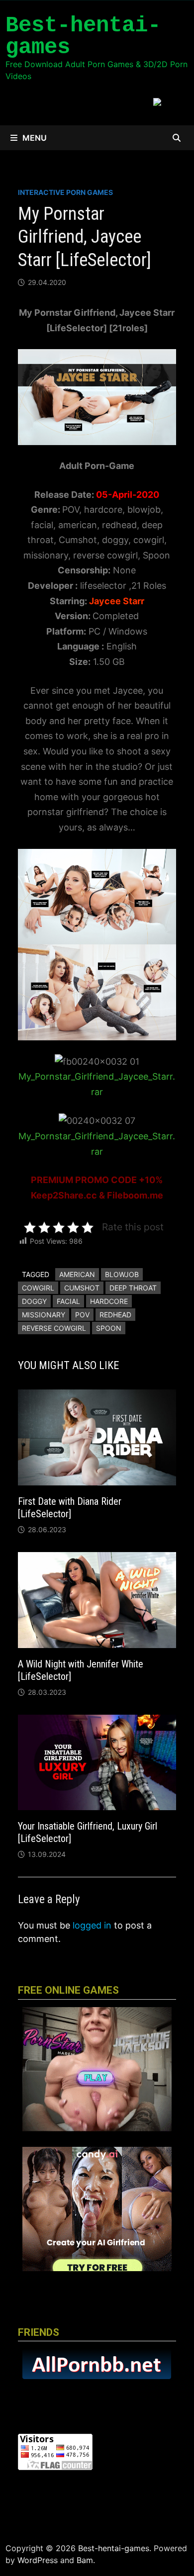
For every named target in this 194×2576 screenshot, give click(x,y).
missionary (44, 1315)
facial (68, 1301)
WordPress (38, 2560)
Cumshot (82, 1288)
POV (82, 1315)
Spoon (109, 1328)
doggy (34, 1301)
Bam (85, 2560)
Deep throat (133, 1288)
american (77, 1274)
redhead (115, 1315)
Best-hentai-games (83, 36)
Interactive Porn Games (65, 192)
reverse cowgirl (54, 1328)
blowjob (122, 1274)
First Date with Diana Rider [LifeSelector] (70, 1508)
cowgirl (38, 1288)
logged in (92, 1925)
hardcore (109, 1301)
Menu (35, 138)
